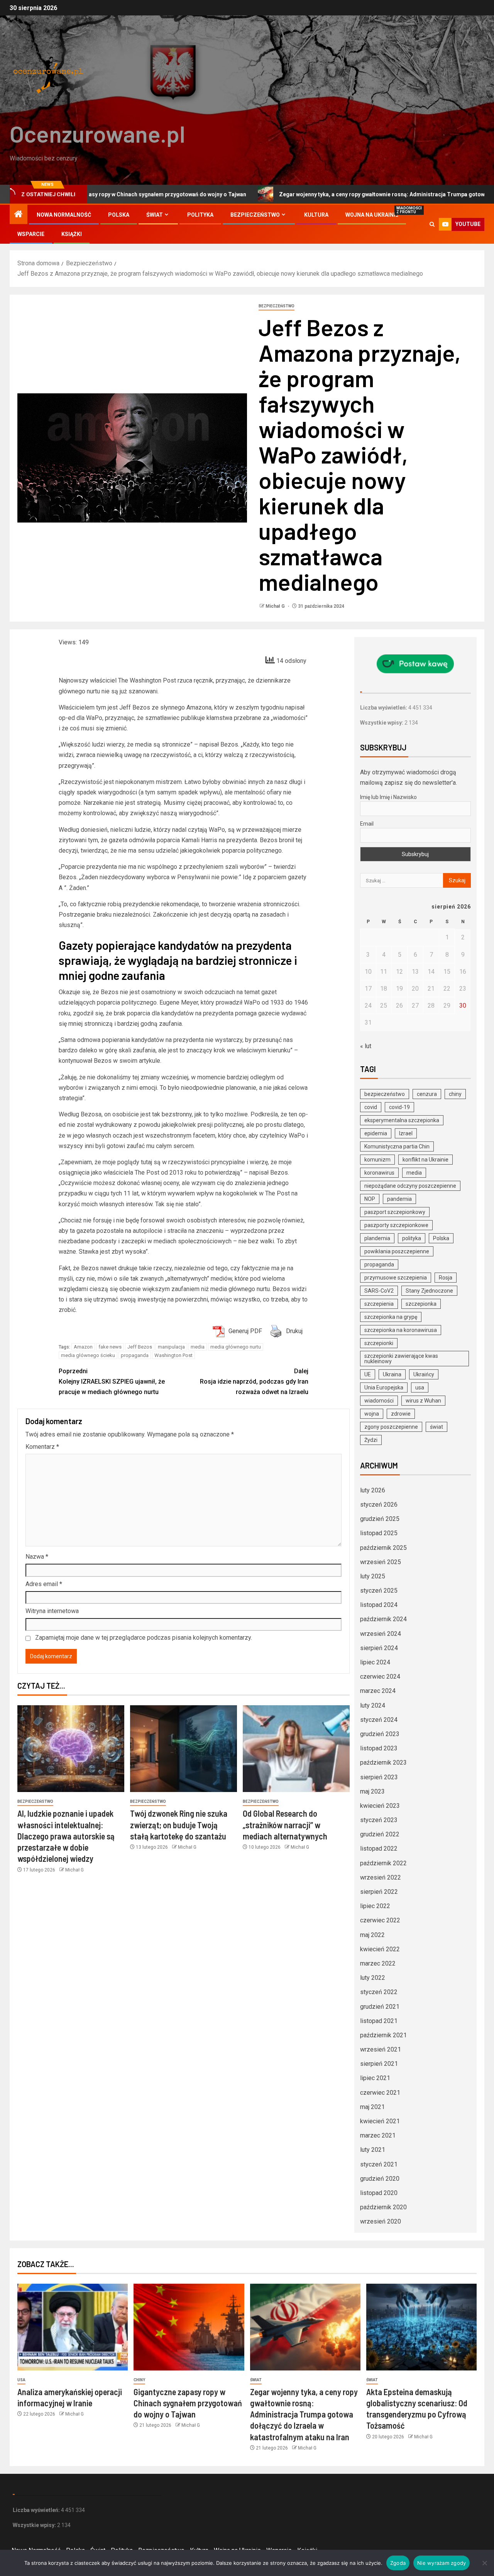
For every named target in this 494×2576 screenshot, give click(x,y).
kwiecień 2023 (380, 1806)
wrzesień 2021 (381, 2049)
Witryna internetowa (52, 1611)
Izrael (406, 1133)
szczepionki (379, 1343)
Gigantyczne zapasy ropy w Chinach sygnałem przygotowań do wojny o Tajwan (188, 2403)
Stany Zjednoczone (429, 1291)
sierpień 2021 (379, 2064)
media (198, 1347)
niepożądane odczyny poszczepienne (410, 1186)
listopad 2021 (379, 2021)
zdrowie (401, 1414)
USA (21, 2380)
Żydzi (371, 1440)
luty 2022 (373, 1978)
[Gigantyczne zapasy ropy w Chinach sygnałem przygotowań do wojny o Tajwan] (189, 2327)
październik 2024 (383, 1619)
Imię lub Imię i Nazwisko (388, 797)
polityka (412, 1238)
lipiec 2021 (375, 2078)
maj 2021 (372, 2107)
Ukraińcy (424, 1374)
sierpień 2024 (379, 1648)
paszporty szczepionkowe (396, 1225)
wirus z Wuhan (423, 1401)
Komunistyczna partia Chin (397, 1146)
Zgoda (398, 2563)
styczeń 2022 (379, 1992)
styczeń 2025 (379, 1591)
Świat (155, 215)
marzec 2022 (378, 1963)
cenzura (427, 1094)
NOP (370, 1199)
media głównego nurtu (236, 1347)
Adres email (44, 1584)
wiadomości (379, 1401)
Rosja (446, 1278)
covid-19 (399, 1107)
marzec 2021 (378, 2135)
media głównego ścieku (88, 1355)
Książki (72, 234)
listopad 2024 (379, 1605)
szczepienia (379, 1304)
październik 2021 (383, 2035)
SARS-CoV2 (379, 1291)
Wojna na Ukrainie (372, 215)
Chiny (139, 2380)
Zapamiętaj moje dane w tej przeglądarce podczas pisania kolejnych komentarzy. (144, 1638)
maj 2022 (372, 1935)
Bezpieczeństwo (255, 215)
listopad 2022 (379, 1849)
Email (367, 824)
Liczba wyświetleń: (384, 708)
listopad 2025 (379, 1533)
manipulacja (171, 1347)
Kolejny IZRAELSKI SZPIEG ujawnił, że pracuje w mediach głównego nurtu (112, 1382)
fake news (110, 1347)
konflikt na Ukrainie (425, 1160)
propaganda (135, 1355)
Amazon (83, 1347)
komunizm (377, 1160)
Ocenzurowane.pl (97, 133)
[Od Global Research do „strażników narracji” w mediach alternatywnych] (296, 1749)
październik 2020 (383, 2207)
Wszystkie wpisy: (382, 723)
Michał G (276, 606)
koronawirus (379, 1173)
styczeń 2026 (379, 1505)
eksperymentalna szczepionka (402, 1120)
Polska (119, 215)
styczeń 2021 (379, 2164)
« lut (366, 1046)
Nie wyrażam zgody (442, 2563)
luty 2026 (373, 1490)
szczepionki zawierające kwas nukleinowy (401, 1359)
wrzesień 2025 (381, 1562)
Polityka (200, 215)
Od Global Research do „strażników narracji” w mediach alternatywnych (285, 1825)
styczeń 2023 (379, 1820)
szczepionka (421, 1304)
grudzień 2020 (380, 2179)
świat (436, 1427)
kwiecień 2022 (380, 1949)
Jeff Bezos (140, 1347)
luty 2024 (373, 1705)
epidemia (376, 1133)
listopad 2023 (379, 1748)
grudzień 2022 (380, 1834)
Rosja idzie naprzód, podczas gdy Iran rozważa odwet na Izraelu (254, 1382)
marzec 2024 (378, 1691)
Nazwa (37, 1557)
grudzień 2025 (380, 1519)
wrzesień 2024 (381, 1634)
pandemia (399, 1199)
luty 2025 (373, 1576)
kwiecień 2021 (380, 2121)
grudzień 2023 (380, 1734)
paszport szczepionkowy (395, 1212)
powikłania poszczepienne (397, 1251)
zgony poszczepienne (391, 1427)
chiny (455, 1094)
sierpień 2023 (379, 1777)
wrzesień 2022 (381, 1877)
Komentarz (42, 1447)
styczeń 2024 (379, 1720)
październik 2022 (383, 1863)
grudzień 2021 (380, 2007)
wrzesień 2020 (381, 2221)
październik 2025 (383, 1548)
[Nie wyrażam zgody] (484, 2563)
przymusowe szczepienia (396, 1278)
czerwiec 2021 (380, 2093)
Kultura (316, 215)
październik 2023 (383, 1763)
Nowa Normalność (64, 215)
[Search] (432, 224)
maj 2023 (372, 1791)
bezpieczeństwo (385, 1094)
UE (368, 1374)
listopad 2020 (379, 2193)
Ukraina (392, 1374)
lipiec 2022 (375, 1906)
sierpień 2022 (379, 1892)
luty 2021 (373, 2150)
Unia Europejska (384, 1387)
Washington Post (173, 1355)
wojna (372, 1414)
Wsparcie (31, 234)
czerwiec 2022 (380, 1920)
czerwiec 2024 (380, 1677)
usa (420, 1387)
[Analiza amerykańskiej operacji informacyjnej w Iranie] (73, 2327)
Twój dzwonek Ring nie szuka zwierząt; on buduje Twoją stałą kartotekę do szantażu (179, 1825)
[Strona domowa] (19, 215)
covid (371, 1107)
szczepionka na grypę (391, 1317)
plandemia (377, 1238)
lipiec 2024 (375, 1662)
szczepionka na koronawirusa (401, 1330)
